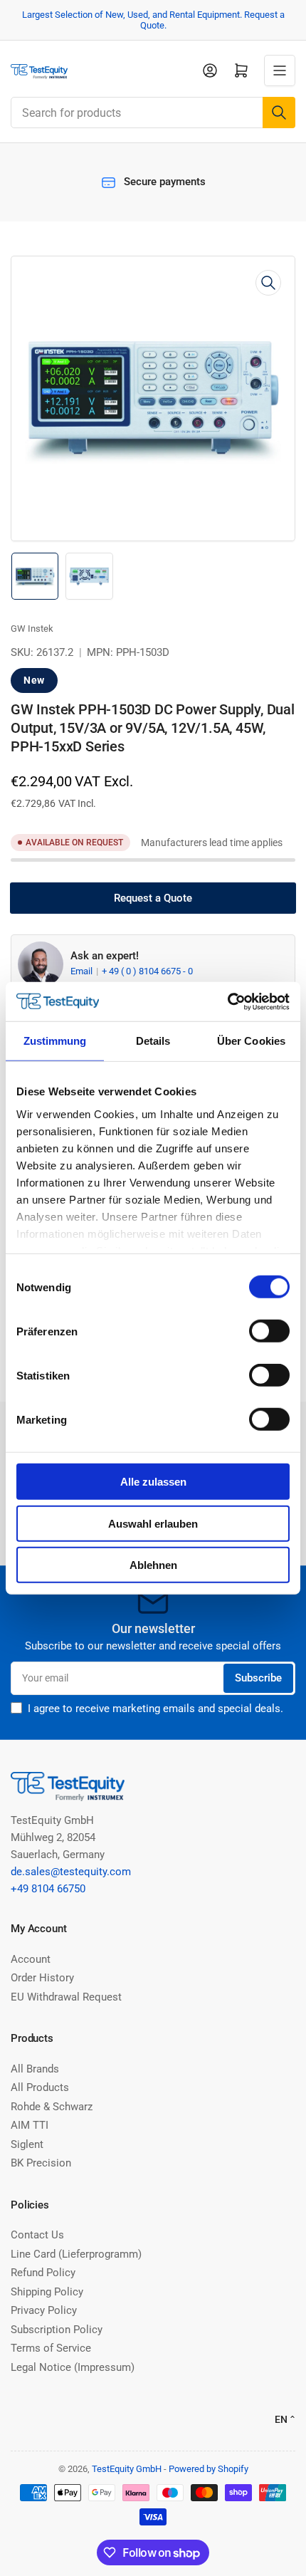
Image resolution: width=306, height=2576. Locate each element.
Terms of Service (51, 2348)
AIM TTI (30, 2125)
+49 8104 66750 (48, 1889)
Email (83, 971)
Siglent (27, 2144)
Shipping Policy (47, 2292)
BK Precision (41, 2163)
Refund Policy (43, 2273)
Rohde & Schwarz (52, 2107)
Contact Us (37, 2235)
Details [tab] (153, 1041)
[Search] (279, 113)
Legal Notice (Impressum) (73, 2367)
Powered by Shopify (209, 2469)
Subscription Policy (57, 2330)
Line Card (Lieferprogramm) (76, 2254)
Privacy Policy (44, 2310)
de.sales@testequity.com (71, 1872)
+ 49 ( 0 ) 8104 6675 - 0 (147, 971)
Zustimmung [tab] (55, 1041)
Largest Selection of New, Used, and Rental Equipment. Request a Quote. (153, 20)
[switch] (269, 1331)
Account (31, 1959)
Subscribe (258, 1678)
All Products (40, 2087)
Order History (42, 1978)
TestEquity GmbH (127, 2469)
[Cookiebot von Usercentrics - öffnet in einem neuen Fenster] (227, 1001)
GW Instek (32, 629)
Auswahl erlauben (153, 1523)
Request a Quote (153, 898)
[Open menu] (280, 71)
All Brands (35, 2069)
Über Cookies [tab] (251, 1041)
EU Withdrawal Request (66, 1997)
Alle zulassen (153, 1482)
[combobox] (153, 113)
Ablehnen (153, 1565)
